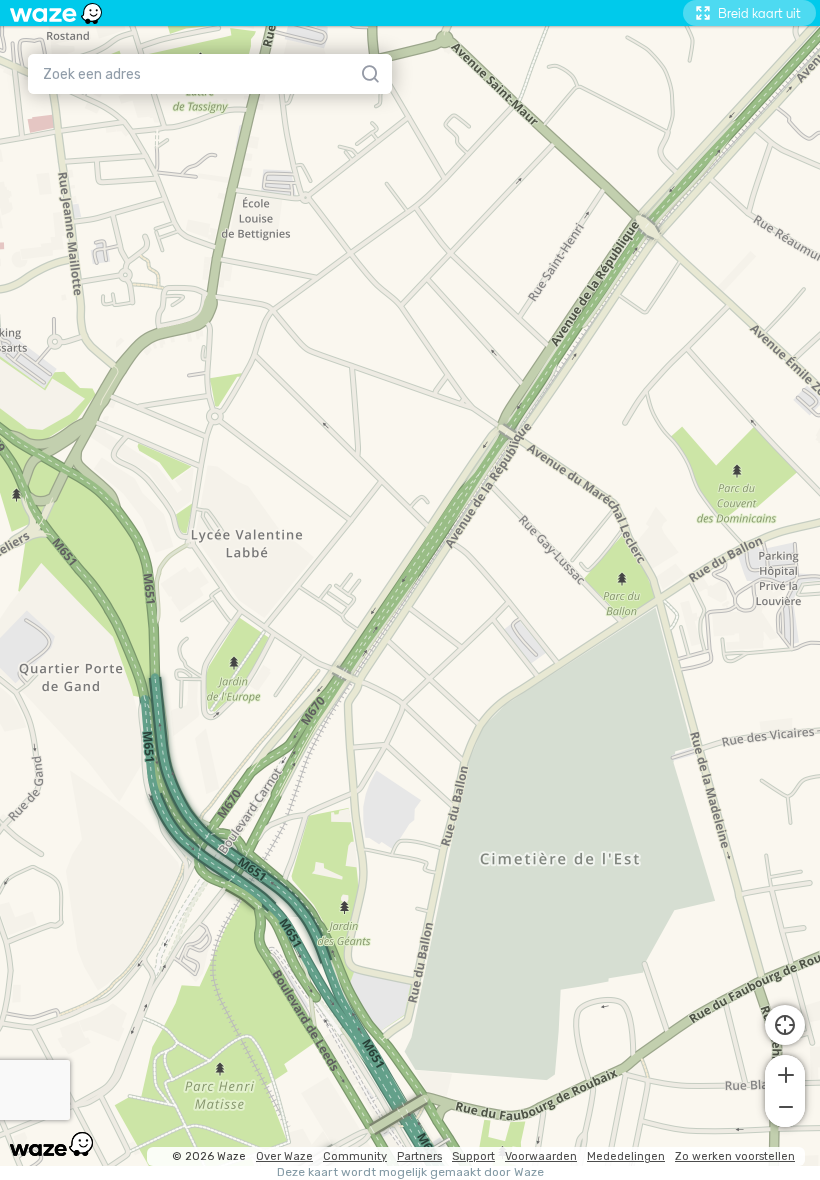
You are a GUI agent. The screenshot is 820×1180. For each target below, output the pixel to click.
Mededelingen (626, 1156)
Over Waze (284, 1156)
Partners (419, 1156)
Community (355, 1156)
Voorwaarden (541, 1156)
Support (473, 1156)
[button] (785, 1073)
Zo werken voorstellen (735, 1156)
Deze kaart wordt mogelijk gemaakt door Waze (410, 1172)
